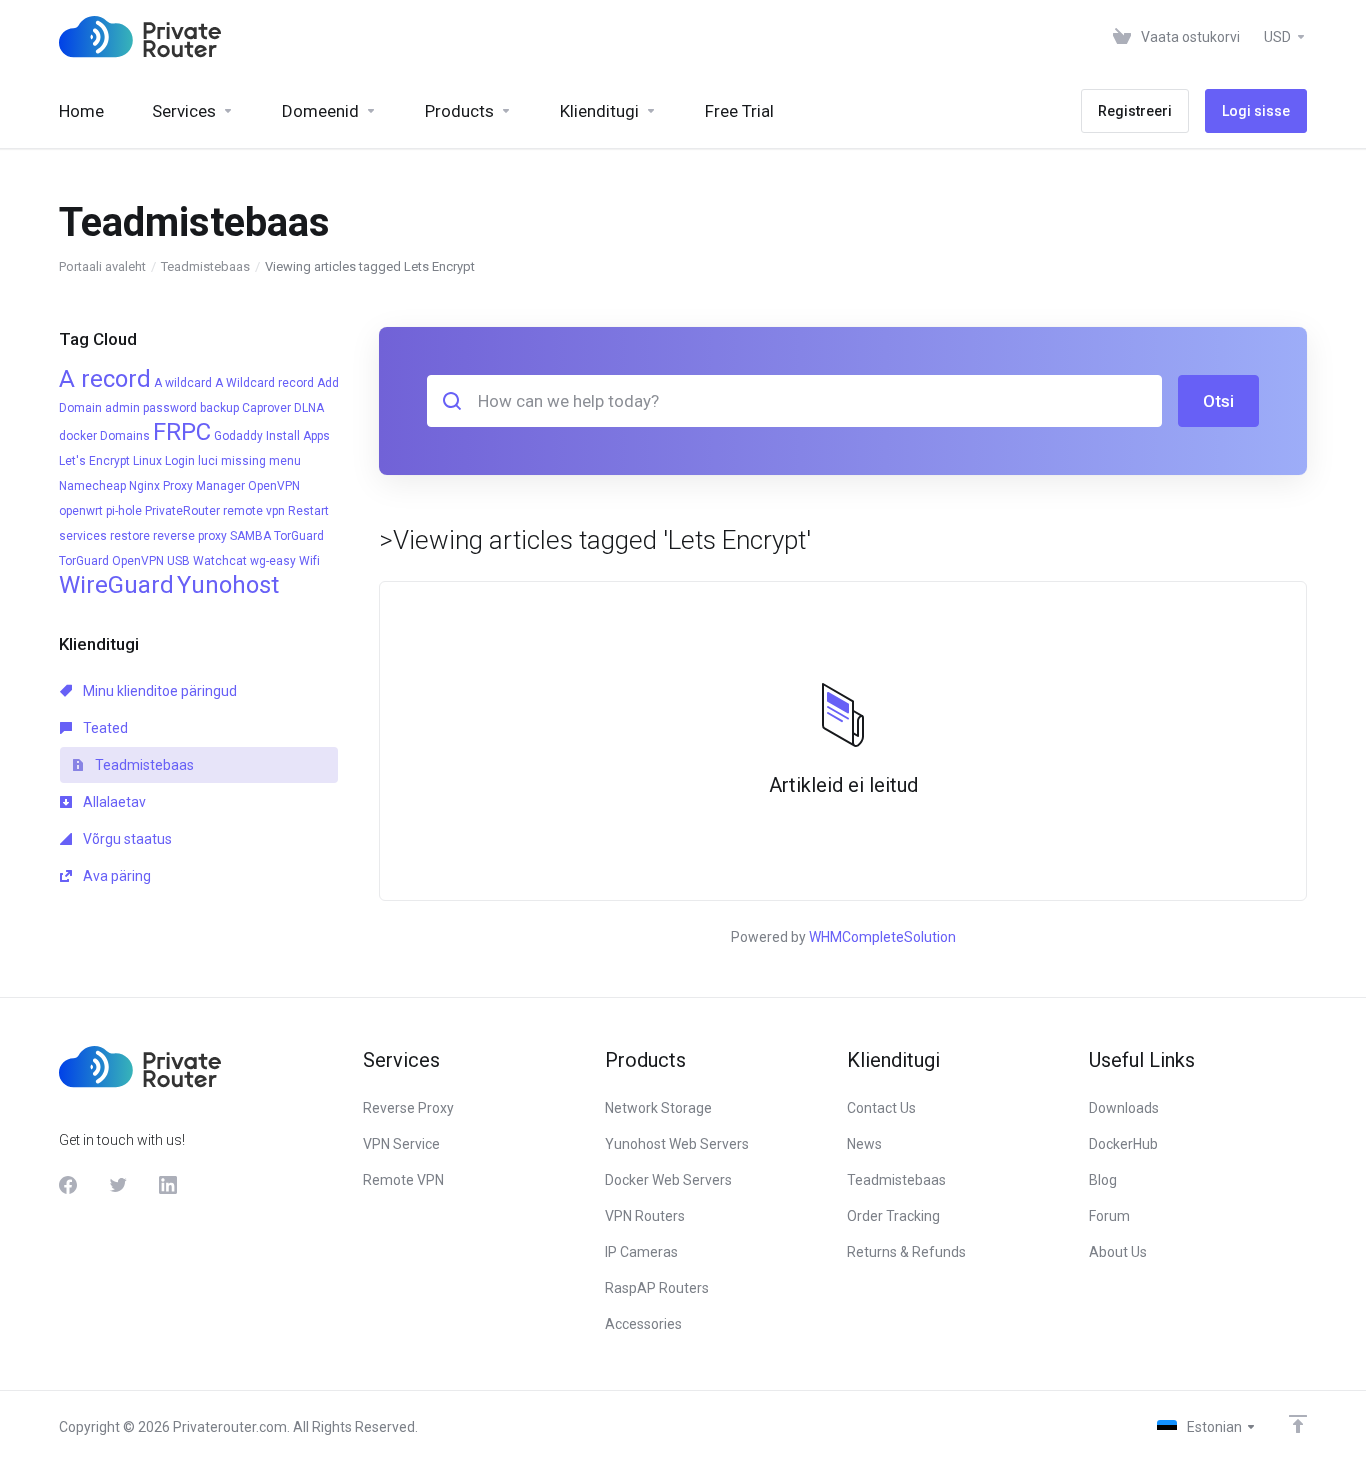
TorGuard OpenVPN (111, 561)
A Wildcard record (264, 383)
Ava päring (115, 876)
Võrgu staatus (126, 839)
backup (219, 408)
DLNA (309, 408)
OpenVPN (274, 486)
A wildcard (183, 383)
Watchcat (220, 561)
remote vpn (254, 511)
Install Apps (298, 436)
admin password (151, 408)
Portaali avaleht (102, 266)
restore (130, 536)
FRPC (182, 432)
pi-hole (124, 511)
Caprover (266, 408)
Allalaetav (113, 802)
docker (78, 436)
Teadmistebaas (205, 266)
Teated (104, 728)
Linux (147, 461)
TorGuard (299, 536)
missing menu (261, 461)
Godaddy (238, 436)
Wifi (309, 561)
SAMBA (250, 536)
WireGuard (116, 585)
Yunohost (228, 585)
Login (180, 461)
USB (178, 561)
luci (208, 461)
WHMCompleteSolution (882, 937)
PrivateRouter (182, 511)
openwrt (81, 511)
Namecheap (92, 486)
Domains (125, 436)
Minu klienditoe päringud (158, 691)
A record (105, 379)
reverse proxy (190, 536)
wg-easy (273, 561)
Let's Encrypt (94, 461)
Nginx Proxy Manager (187, 486)
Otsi (1218, 401)
